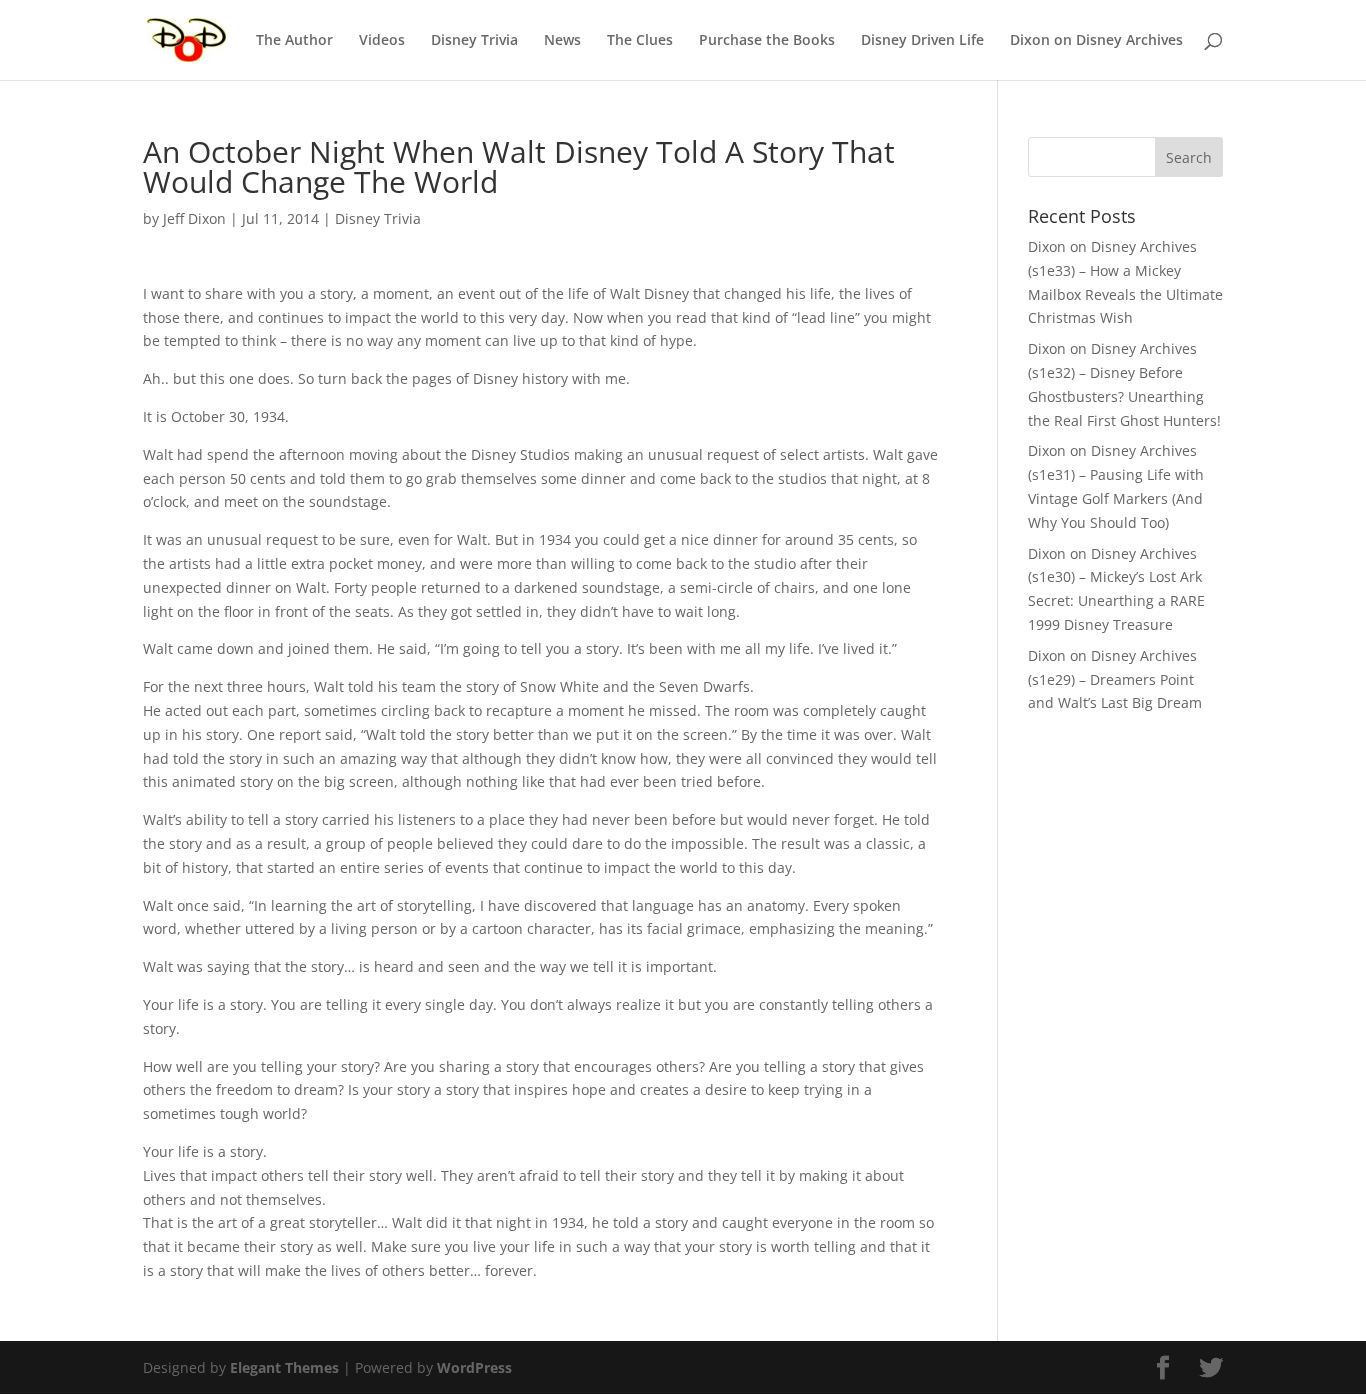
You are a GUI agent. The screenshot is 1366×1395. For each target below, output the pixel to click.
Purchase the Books (767, 41)
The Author (294, 41)
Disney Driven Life (922, 41)
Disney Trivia (474, 41)
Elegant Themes (284, 1367)
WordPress (474, 1367)
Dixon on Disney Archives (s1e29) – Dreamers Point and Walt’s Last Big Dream (1115, 679)
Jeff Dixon (194, 218)
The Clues (640, 41)
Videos (382, 41)
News (562, 41)
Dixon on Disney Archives (1096, 41)
